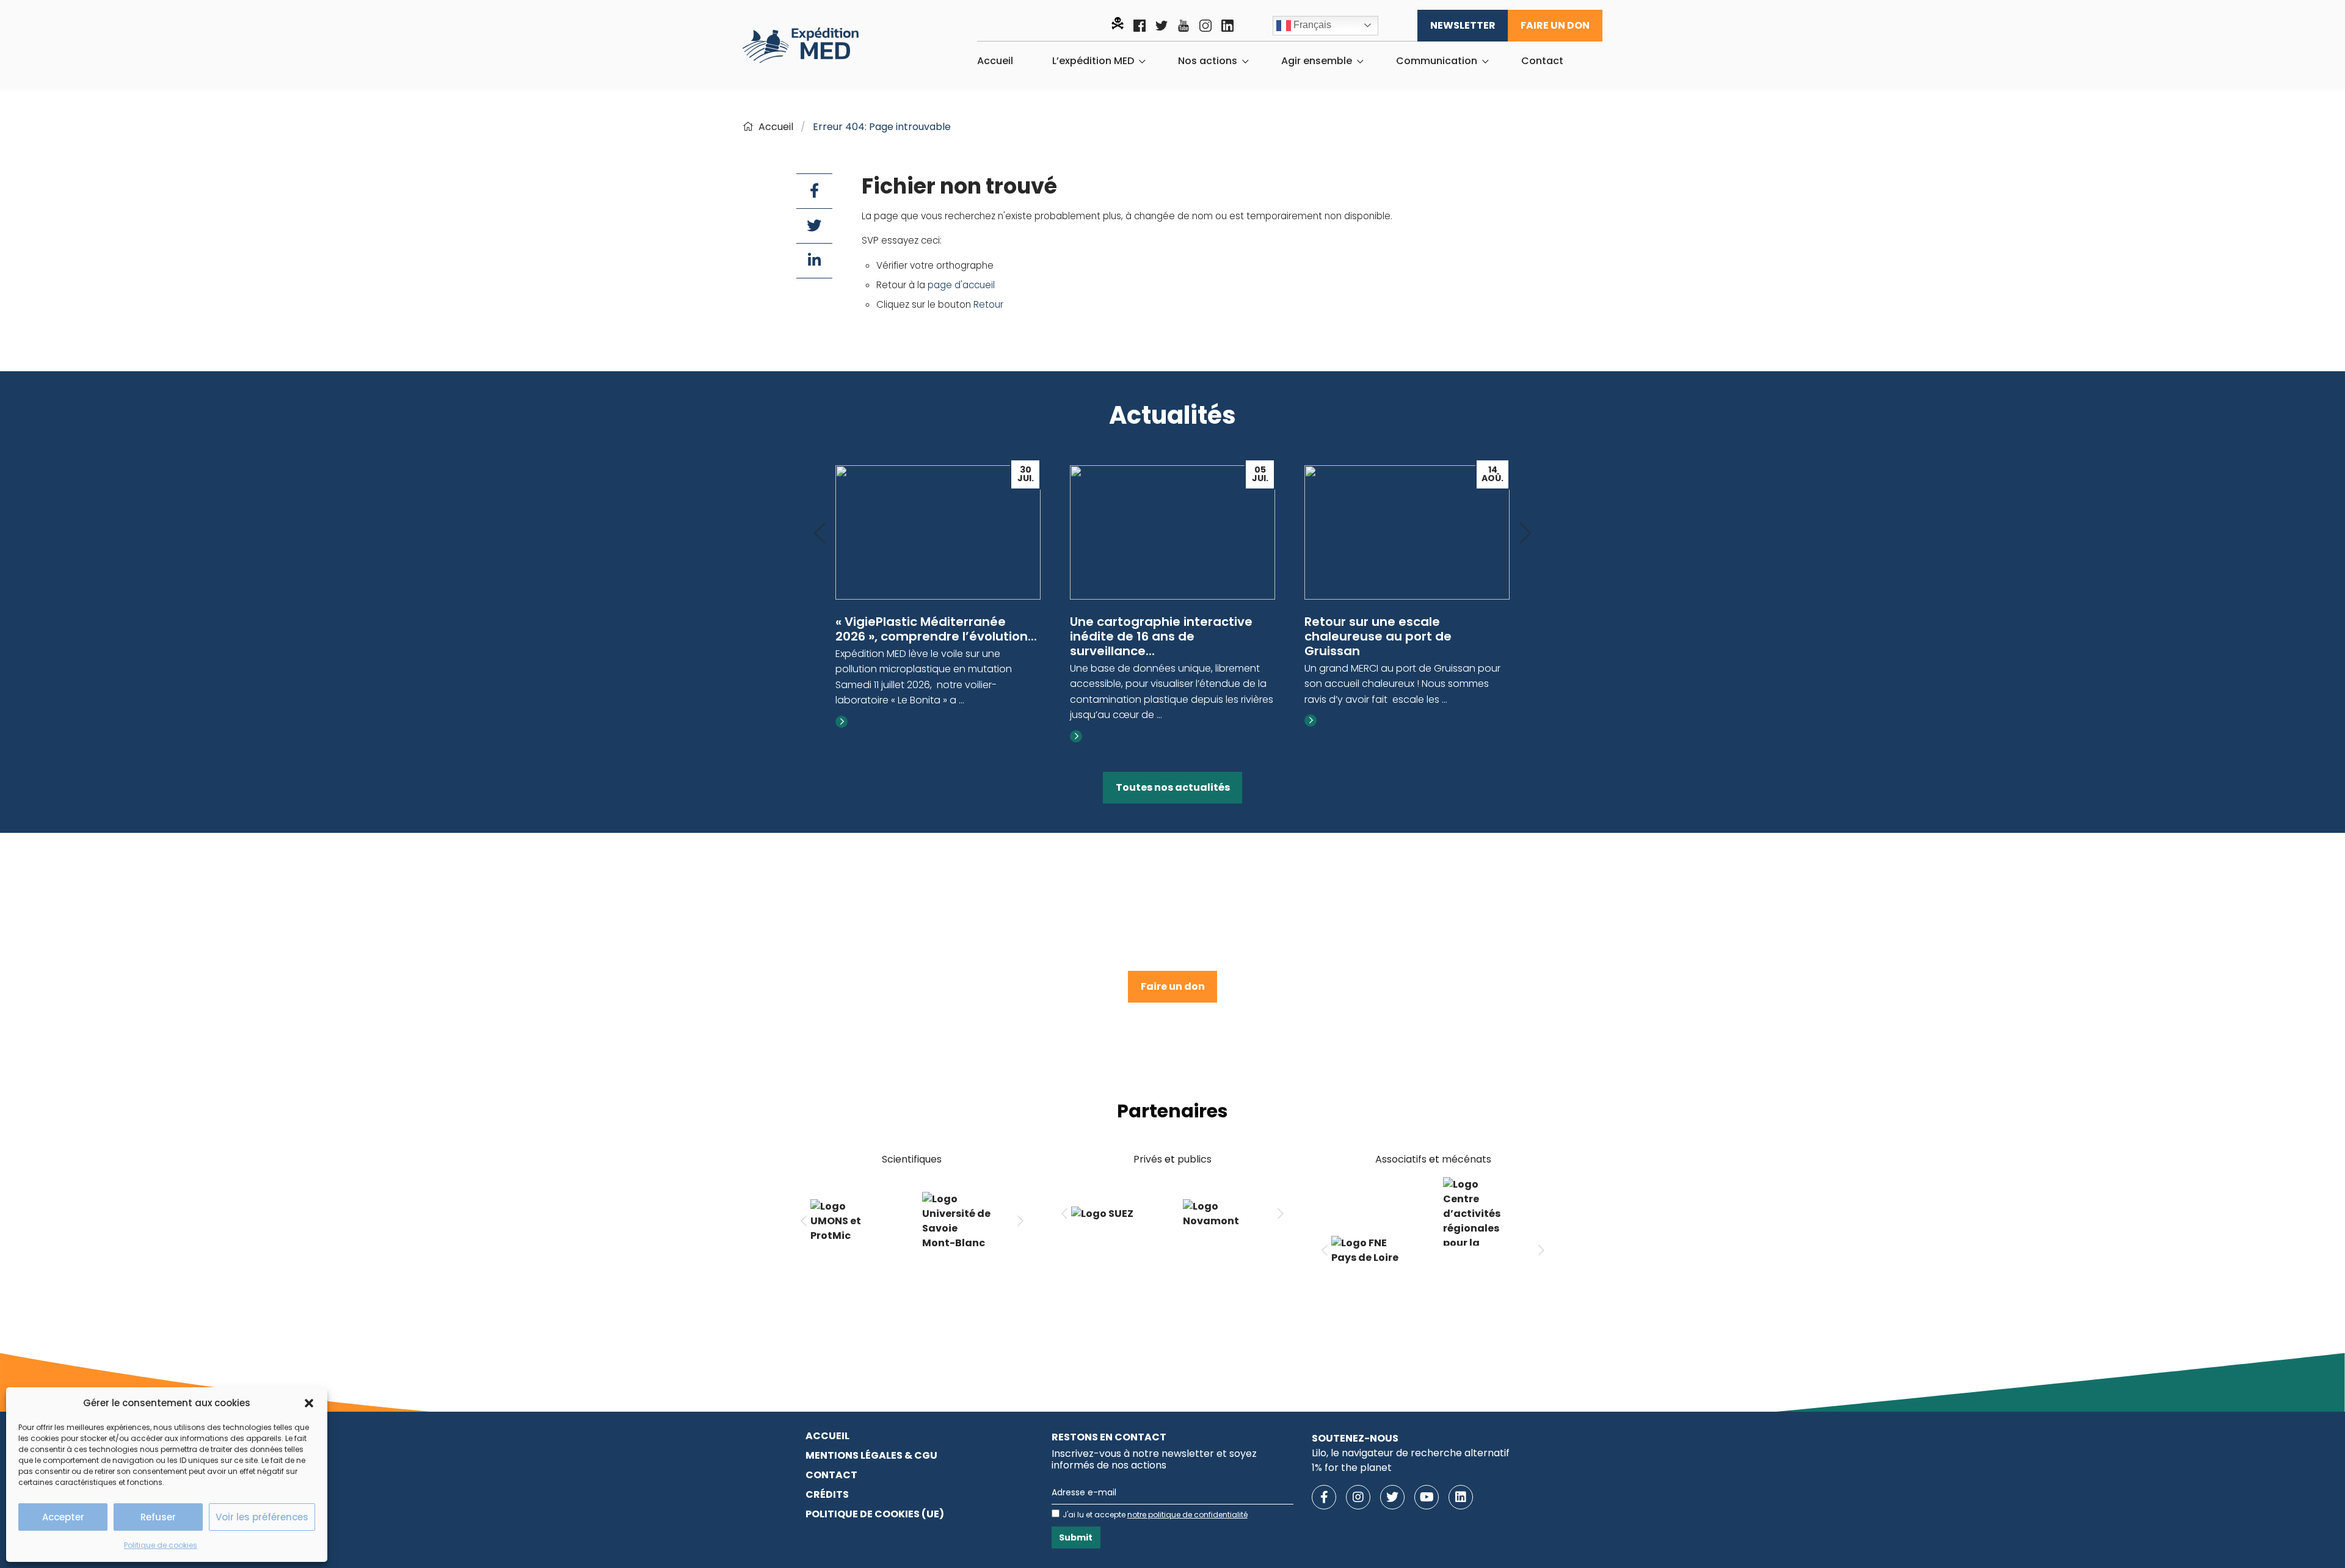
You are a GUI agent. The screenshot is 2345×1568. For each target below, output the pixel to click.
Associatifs (1401, 1159)
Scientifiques (912, 1159)
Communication (1437, 61)
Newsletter (1463, 25)
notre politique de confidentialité (1187, 1515)
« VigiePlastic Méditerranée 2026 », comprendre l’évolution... (936, 629)
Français (1311, 25)
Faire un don (1555, 25)
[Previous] (820, 534)
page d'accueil (961, 285)
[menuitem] (995, 61)
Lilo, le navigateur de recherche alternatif (1411, 1453)
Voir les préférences (262, 1517)
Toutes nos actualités (1173, 787)
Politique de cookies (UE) (875, 1514)
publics (1194, 1159)
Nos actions (1208, 61)
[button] (309, 1403)
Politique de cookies (161, 1545)
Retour (988, 304)
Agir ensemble (1317, 61)
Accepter (63, 1517)
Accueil (995, 61)
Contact (1542, 61)
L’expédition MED (1093, 61)
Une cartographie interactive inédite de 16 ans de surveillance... (1161, 636)
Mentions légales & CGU (871, 1455)
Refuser (158, 1517)
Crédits (827, 1494)
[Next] (1525, 534)
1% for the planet (1352, 1468)
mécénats (1467, 1159)
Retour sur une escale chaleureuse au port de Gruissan (1378, 636)
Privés (1148, 1159)
